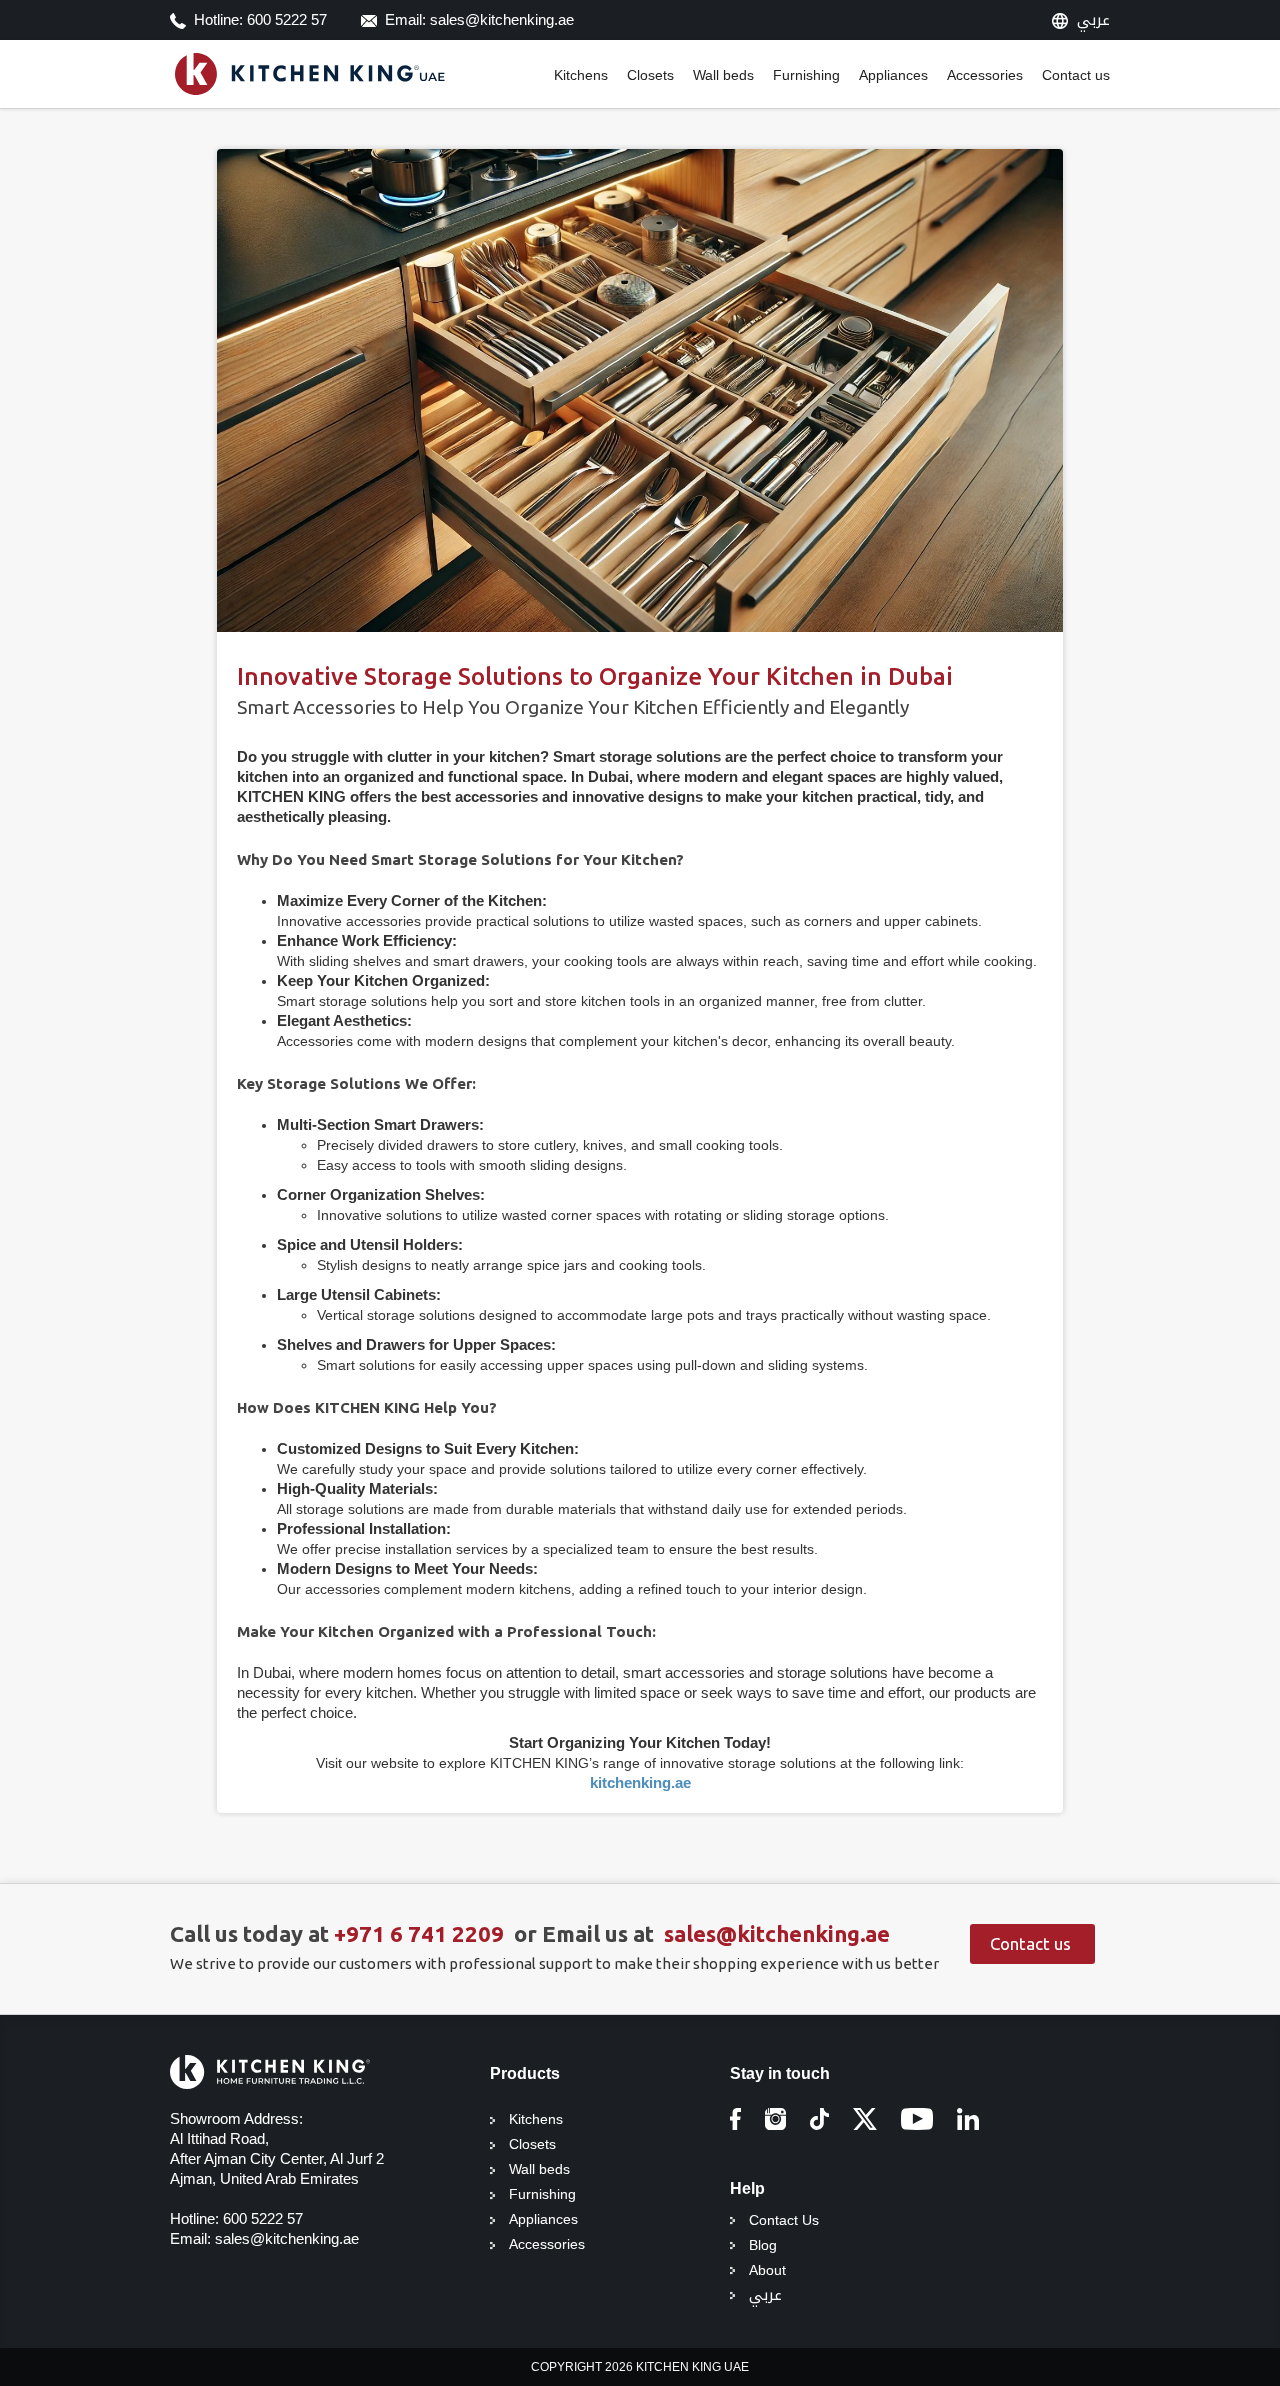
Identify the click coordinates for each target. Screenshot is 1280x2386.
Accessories (985, 75)
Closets (650, 75)
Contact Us (784, 2220)
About (767, 2270)
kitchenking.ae (640, 1782)
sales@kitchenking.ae (777, 1933)
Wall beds (723, 75)
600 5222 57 (263, 2218)
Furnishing (806, 75)
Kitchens (581, 75)
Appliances (893, 75)
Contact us (1076, 75)
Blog (763, 2245)
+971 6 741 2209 (421, 1933)
